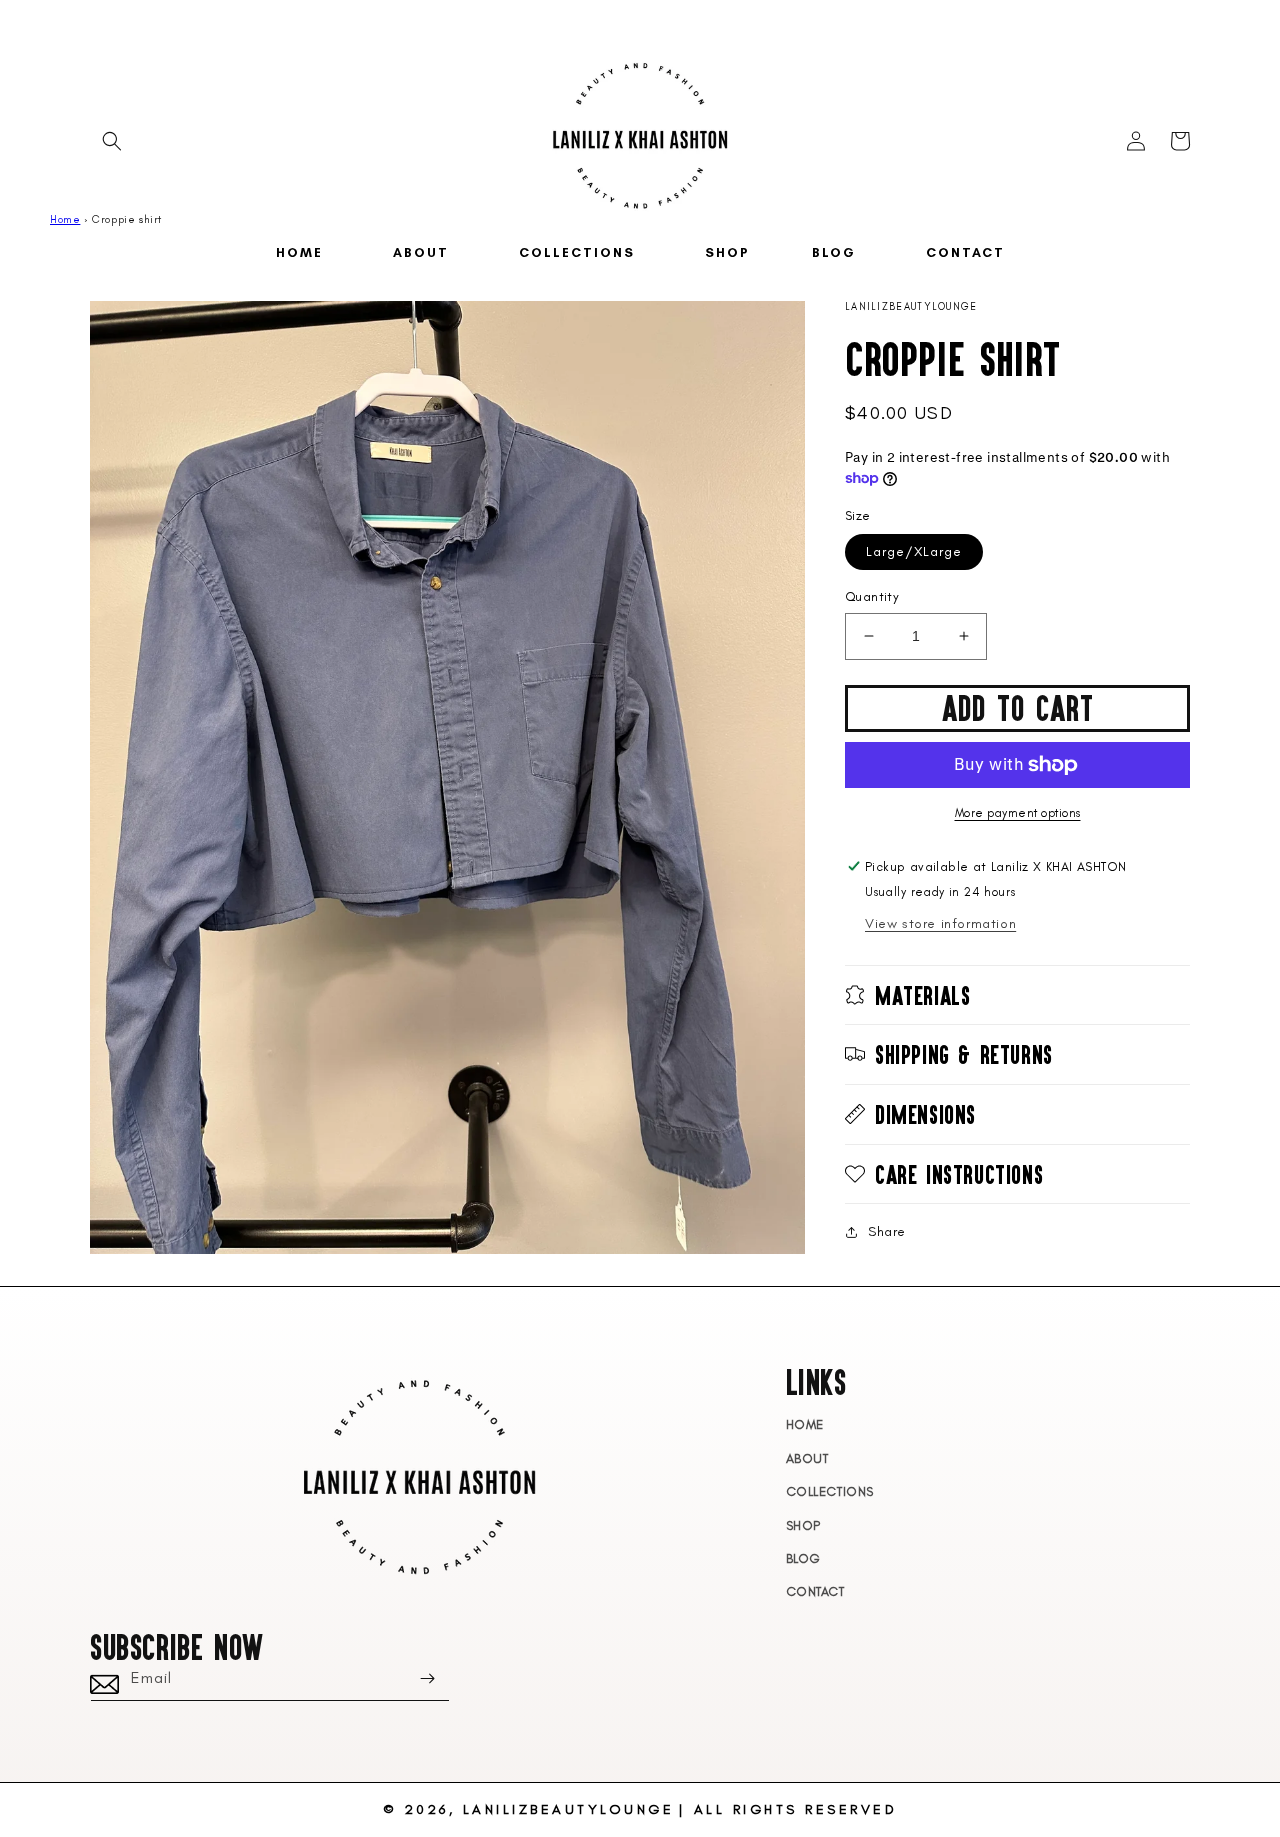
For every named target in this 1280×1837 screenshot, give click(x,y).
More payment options (1018, 813)
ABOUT (807, 1458)
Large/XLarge (914, 551)
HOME (805, 1424)
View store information (940, 923)
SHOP (803, 1525)
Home (65, 219)
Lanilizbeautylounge (569, 1809)
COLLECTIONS (830, 1491)
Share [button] (887, 1231)
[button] (112, 141)
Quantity (872, 596)
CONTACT (815, 1591)
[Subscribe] (427, 1678)
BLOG (803, 1558)
